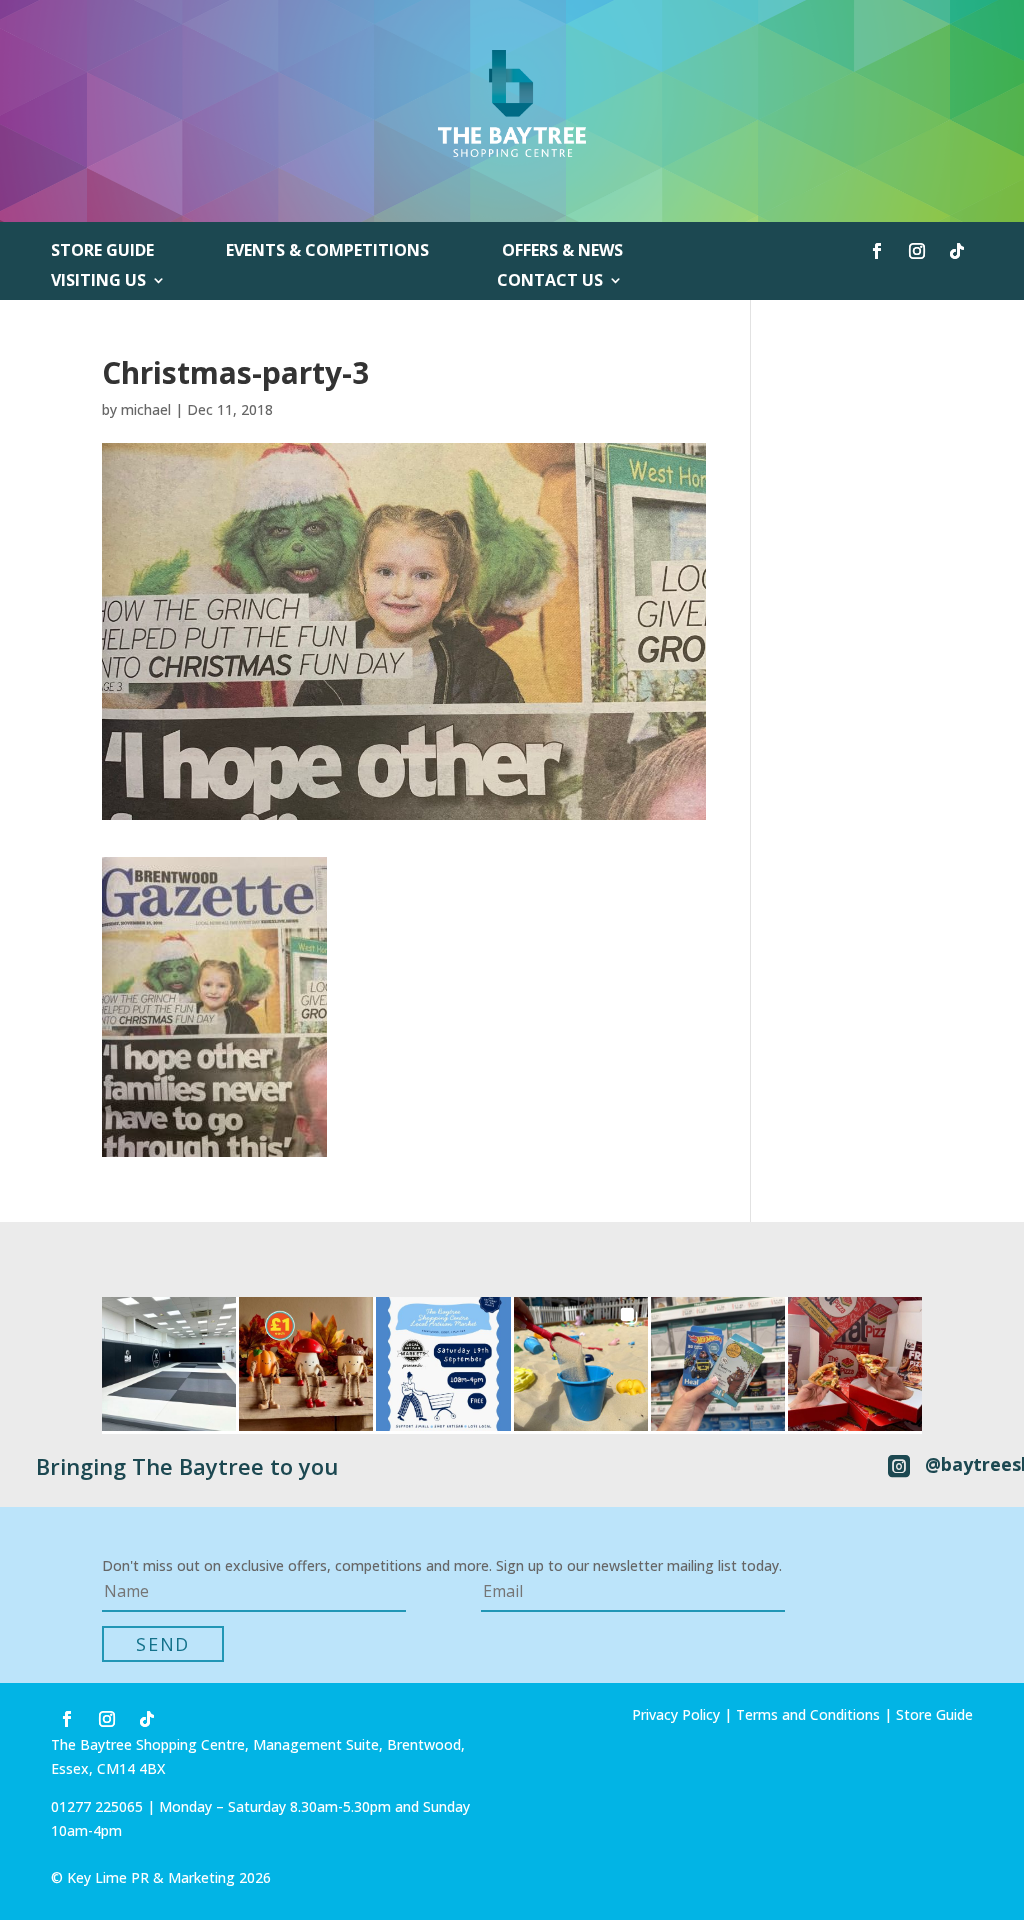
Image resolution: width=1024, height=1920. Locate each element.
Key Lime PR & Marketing (153, 1877)
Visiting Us (98, 282)
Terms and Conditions (808, 1714)
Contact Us (550, 282)
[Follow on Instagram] (917, 251)
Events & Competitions (327, 252)
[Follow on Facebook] (877, 251)
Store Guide (102, 252)
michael (146, 409)
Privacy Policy (676, 1714)
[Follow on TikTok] (957, 251)
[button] (169, 1364)
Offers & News (562, 252)
